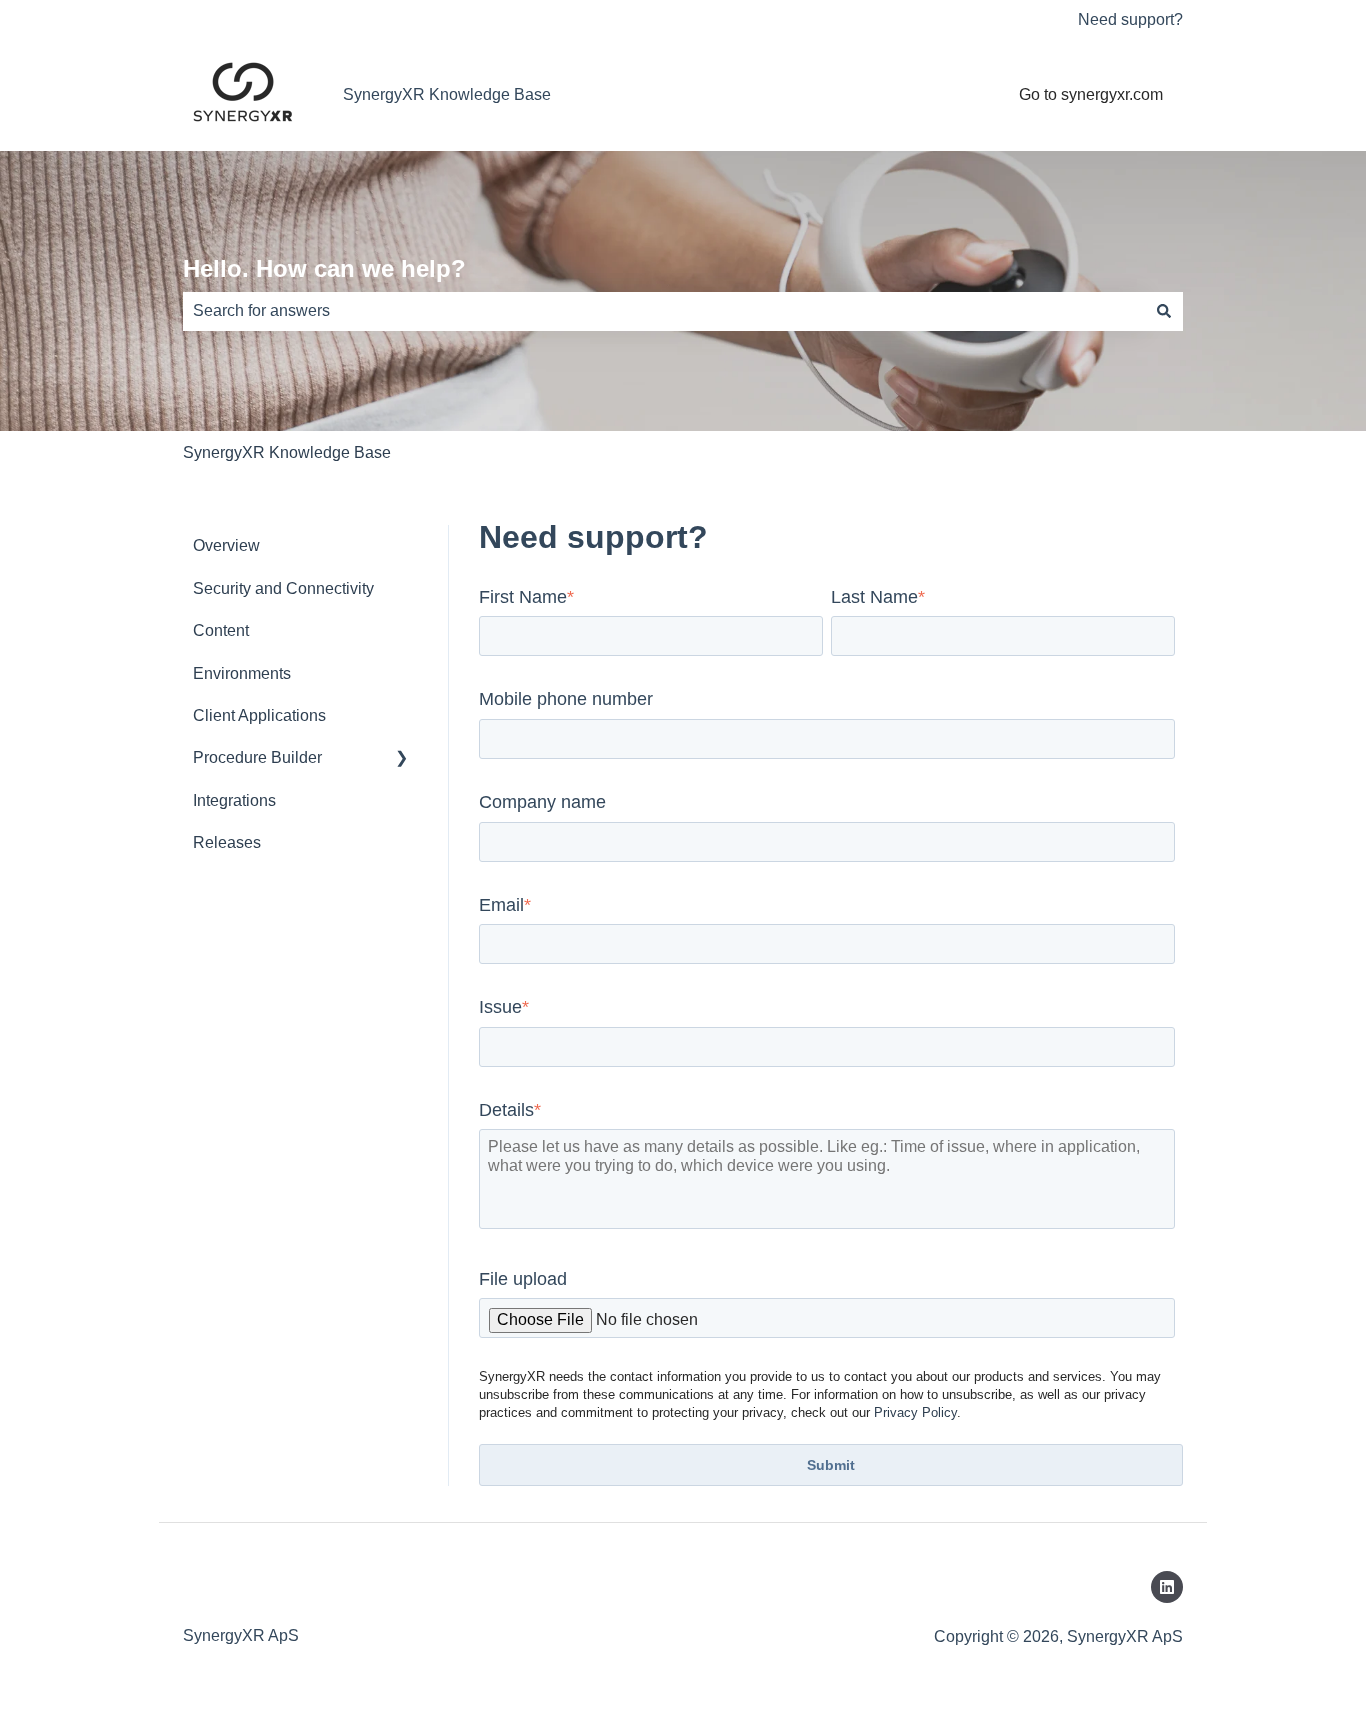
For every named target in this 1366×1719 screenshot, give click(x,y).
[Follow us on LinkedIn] (1167, 1587)
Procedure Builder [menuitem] (257, 757)
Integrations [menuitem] (234, 800)
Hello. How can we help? (324, 268)
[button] (402, 759)
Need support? (1130, 19)
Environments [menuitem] (242, 673)
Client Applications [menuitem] (259, 715)
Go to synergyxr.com (1091, 94)
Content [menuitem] (221, 630)
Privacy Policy (915, 1412)
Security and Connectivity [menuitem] (283, 588)
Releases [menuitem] (227, 842)
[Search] (1164, 311)
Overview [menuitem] (226, 545)
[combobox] (664, 311)
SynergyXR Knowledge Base (447, 94)
